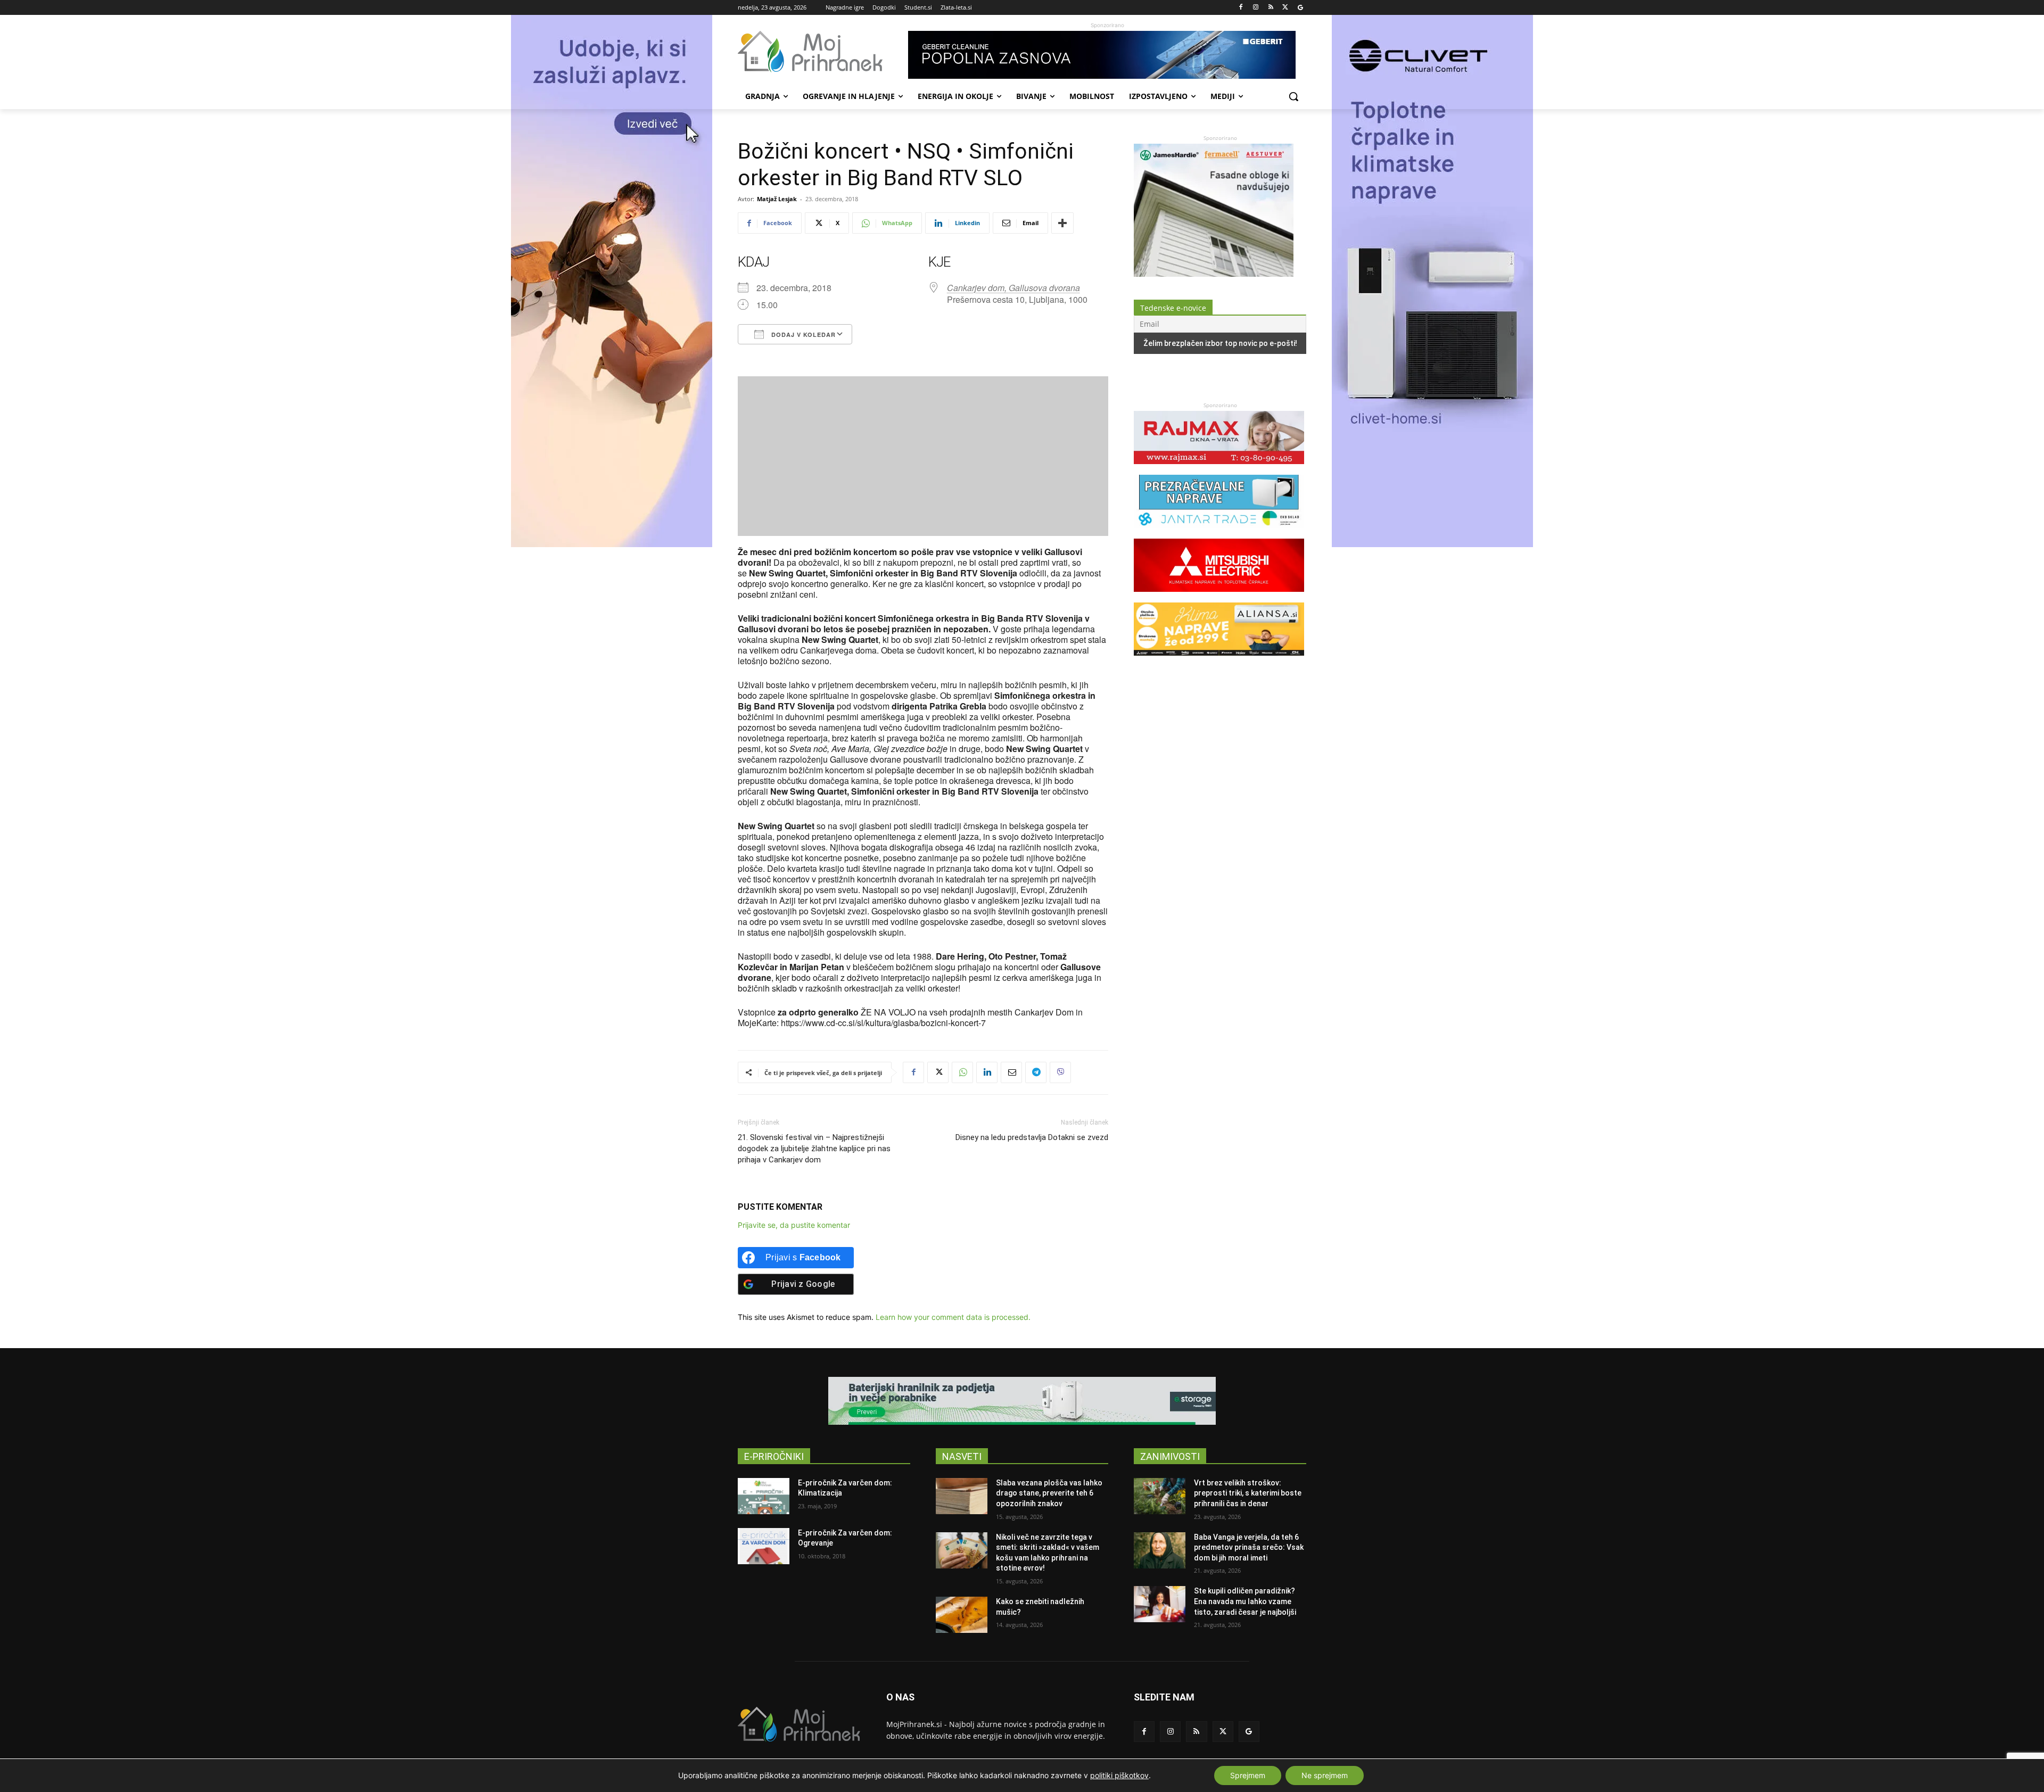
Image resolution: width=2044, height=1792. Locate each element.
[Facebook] (1241, 8)
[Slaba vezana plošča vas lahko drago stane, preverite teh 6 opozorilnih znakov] (962, 1496)
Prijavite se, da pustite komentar (794, 1225)
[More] (1062, 223)
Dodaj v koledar (802, 335)
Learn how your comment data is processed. (953, 1317)
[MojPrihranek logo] (823, 52)
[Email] (1011, 1072)
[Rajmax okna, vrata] (1219, 469)
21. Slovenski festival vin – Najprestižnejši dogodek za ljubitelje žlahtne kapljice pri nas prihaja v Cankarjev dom (814, 1149)
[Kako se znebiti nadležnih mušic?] (962, 1615)
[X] (1285, 8)
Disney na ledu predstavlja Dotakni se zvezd (1032, 1137)
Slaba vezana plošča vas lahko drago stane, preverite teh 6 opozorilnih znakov (1049, 1493)
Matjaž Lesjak (777, 199)
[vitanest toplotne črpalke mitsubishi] (1219, 597)
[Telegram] (1036, 1072)
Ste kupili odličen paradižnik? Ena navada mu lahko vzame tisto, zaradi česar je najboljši (1245, 1601)
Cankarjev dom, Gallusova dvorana (1013, 288)
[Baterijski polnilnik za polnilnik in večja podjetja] (1022, 1401)
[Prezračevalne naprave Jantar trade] (1219, 533)
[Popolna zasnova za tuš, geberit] (1107, 55)
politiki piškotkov (1119, 1775)
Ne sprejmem (1325, 1775)
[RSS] (1271, 8)
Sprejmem (1248, 1775)
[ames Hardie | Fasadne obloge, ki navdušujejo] (1214, 274)
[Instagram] (1256, 8)
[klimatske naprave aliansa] (1219, 661)
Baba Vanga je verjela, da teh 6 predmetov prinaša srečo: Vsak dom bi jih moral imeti (1249, 1547)
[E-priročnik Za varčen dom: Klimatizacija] (764, 1496)
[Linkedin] (987, 1072)
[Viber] (1060, 1072)
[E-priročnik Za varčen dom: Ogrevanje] (764, 1546)
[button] (1293, 96)
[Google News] (1300, 8)
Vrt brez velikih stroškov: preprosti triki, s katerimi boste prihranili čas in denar (1248, 1493)
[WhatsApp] (962, 1072)
